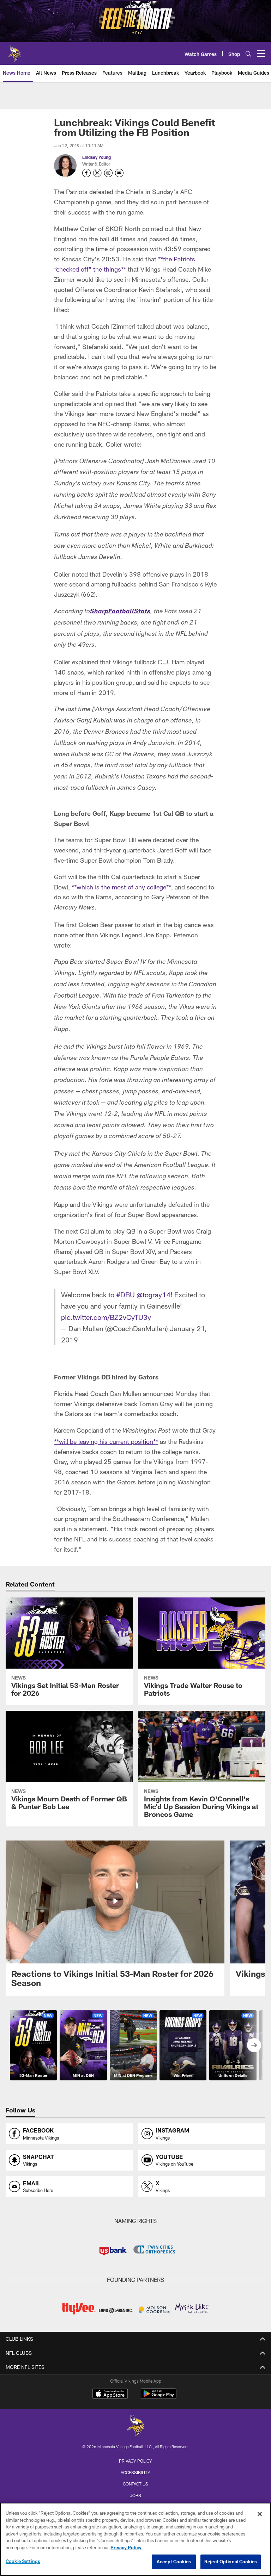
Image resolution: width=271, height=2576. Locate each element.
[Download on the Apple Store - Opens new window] (110, 2395)
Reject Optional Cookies (231, 2562)
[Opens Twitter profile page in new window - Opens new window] (97, 173)
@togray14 (153, 1295)
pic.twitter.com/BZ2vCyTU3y (106, 1317)
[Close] (260, 2514)
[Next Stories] (254, 2045)
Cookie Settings (23, 2561)
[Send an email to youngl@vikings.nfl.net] (119, 173)
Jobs (135, 2495)
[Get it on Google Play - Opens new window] (159, 2397)
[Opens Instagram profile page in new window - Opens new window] (108, 173)
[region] (135, 2539)
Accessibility (135, 2472)
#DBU (125, 1295)
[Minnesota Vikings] (135, 2426)
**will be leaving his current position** (106, 1441)
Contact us (135, 2484)
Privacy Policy (135, 2461)
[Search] (248, 54)
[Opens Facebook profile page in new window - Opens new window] (86, 173)
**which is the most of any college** (121, 887)
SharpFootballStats (120, 612)
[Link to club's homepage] (14, 51)
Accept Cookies (174, 2562)
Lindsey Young (97, 157)
